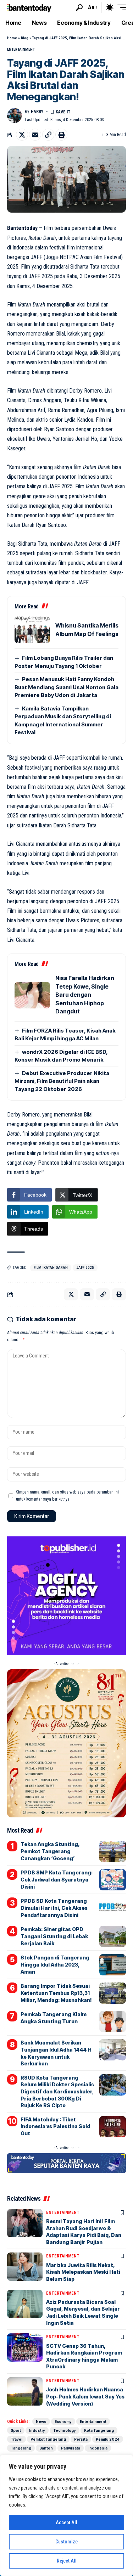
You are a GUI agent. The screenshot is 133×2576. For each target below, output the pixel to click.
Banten (46, 2448)
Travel (16, 2439)
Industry (37, 2430)
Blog (25, 38)
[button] (79, 8)
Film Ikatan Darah (51, 1268)
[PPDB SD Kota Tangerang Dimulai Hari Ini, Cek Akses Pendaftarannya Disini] (113, 1908)
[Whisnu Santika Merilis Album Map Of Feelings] (32, 630)
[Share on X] (22, 135)
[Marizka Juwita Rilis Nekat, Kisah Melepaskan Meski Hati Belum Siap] (25, 2267)
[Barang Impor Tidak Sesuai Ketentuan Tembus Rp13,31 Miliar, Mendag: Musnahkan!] (113, 1993)
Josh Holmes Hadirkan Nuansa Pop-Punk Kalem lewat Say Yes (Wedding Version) (85, 2396)
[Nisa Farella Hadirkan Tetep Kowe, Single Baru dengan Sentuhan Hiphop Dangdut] (32, 995)
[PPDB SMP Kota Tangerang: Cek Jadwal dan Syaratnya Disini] (113, 1880)
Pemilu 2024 (108, 2439)
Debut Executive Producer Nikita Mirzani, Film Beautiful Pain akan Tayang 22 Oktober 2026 (62, 1081)
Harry (37, 112)
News (41, 2422)
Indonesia (98, 2448)
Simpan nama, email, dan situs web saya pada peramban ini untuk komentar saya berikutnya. (67, 1496)
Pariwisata (71, 2448)
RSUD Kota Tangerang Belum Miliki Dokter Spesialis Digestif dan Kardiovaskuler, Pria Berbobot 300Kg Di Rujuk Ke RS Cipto (57, 2091)
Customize (66, 2542)
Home (12, 38)
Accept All (66, 2522)
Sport (16, 2430)
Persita (81, 2439)
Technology (65, 2430)
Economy (63, 2422)
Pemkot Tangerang (48, 2439)
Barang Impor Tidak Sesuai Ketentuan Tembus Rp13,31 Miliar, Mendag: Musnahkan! (56, 1993)
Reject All (67, 2561)
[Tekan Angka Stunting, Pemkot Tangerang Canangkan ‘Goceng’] (113, 1851)
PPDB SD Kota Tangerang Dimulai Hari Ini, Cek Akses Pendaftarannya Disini (54, 1908)
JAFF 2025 (85, 1268)
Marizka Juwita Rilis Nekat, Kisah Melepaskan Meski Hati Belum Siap (83, 2272)
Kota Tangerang (99, 2430)
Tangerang (21, 2448)
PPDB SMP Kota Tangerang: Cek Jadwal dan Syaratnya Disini (57, 1879)
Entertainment (21, 49)
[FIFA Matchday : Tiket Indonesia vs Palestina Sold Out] (113, 2127)
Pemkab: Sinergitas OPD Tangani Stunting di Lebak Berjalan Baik (54, 1936)
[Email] (35, 135)
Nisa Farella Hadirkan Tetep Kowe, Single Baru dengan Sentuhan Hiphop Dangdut (85, 995)
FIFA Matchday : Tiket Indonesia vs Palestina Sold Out (55, 2126)
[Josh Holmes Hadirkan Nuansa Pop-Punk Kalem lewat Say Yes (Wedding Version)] (25, 2391)
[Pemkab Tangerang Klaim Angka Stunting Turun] (113, 2021)
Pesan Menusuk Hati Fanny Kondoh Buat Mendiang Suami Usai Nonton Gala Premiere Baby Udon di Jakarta (66, 687)
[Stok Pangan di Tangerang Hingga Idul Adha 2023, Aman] (113, 1965)
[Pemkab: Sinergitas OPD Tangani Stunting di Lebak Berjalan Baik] (113, 1936)
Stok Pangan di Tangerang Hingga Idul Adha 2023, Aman (55, 1964)
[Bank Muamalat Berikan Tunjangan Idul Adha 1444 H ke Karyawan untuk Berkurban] (113, 2050)
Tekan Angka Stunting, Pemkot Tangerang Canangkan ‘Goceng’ (50, 1851)
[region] (66, 2515)
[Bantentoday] (29, 7)
